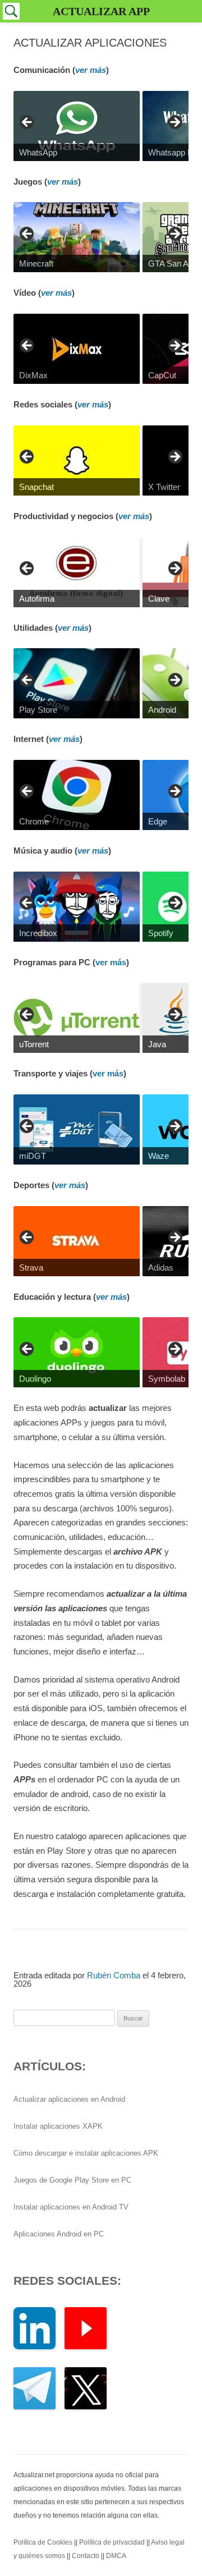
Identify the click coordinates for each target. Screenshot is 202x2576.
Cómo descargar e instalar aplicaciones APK (86, 2153)
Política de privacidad (112, 2542)
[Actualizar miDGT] (77, 1129)
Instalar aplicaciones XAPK (58, 2126)
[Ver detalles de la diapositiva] (77, 349)
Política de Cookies (43, 2542)
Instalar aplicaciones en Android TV (71, 2207)
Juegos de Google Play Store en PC (72, 2180)
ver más (91, 70)
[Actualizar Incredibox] (77, 907)
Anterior (27, 123)
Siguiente (175, 123)
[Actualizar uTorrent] (77, 1018)
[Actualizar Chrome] (77, 795)
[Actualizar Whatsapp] (77, 126)
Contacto (86, 2556)
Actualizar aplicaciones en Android (69, 2099)
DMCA (116, 2556)
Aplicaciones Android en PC (59, 2234)
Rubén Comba (114, 1975)
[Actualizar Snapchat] (77, 460)
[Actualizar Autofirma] (77, 572)
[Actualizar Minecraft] (77, 237)
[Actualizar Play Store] (77, 683)
